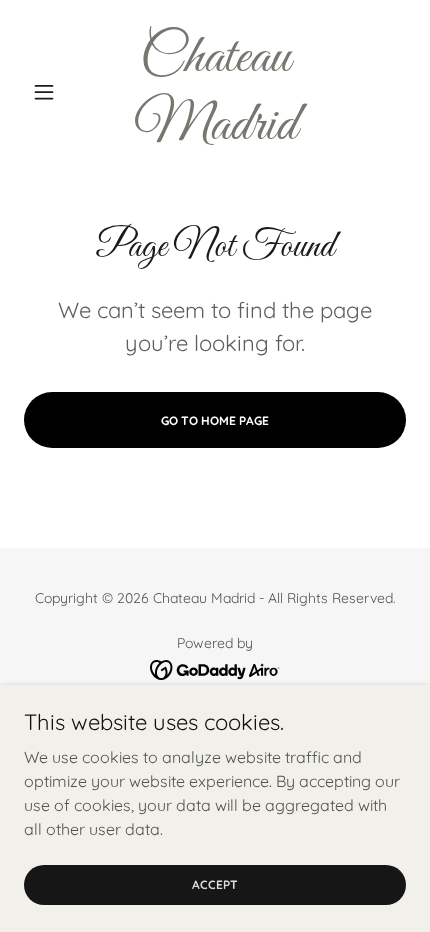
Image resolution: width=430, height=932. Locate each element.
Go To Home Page (215, 420)
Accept (215, 884)
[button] (52, 92)
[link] (214, 92)
